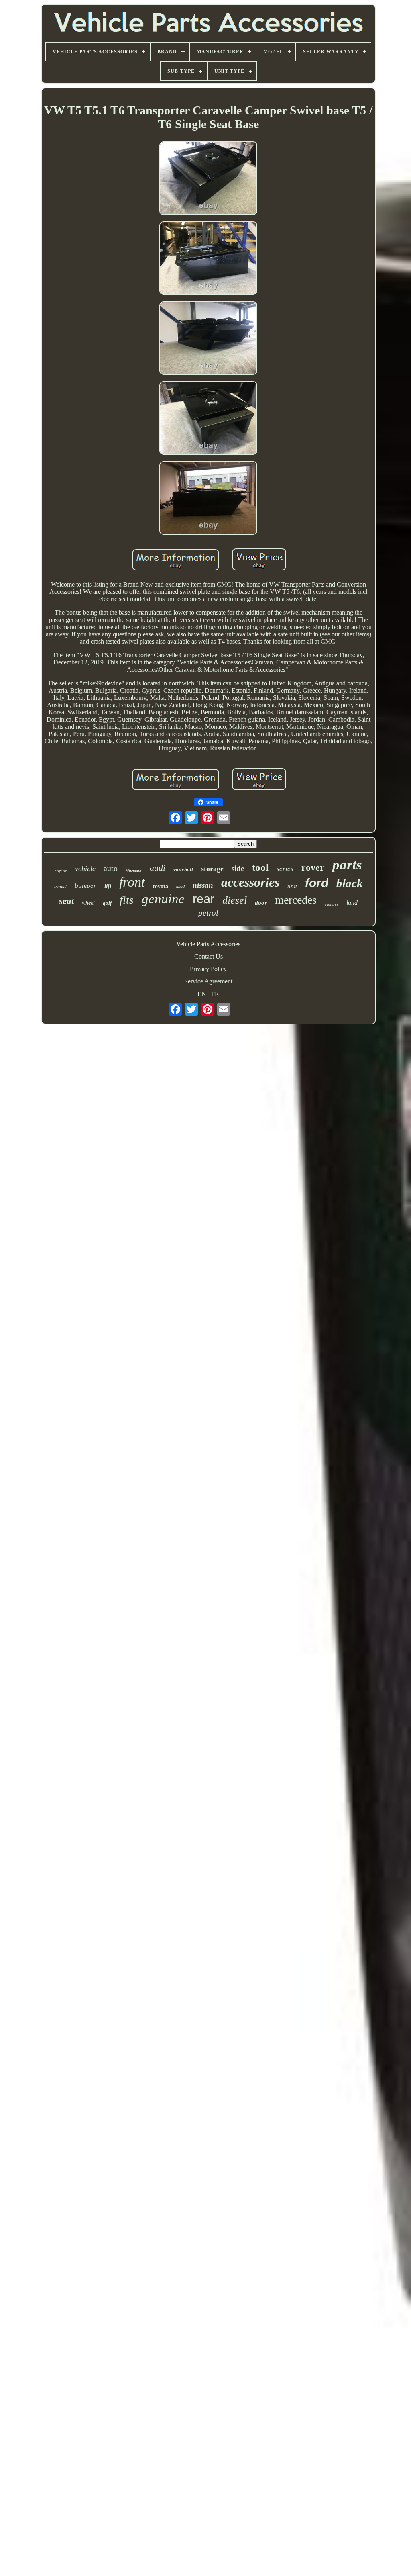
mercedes (296, 900)
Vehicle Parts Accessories (208, 944)
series (285, 869)
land (352, 903)
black (350, 883)
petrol (208, 913)
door (261, 903)
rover (313, 867)
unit (292, 886)
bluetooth (134, 871)
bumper (85, 886)
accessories (250, 882)
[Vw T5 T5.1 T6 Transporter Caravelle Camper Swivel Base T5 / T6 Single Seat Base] (208, 179)
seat (66, 901)
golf (107, 903)
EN (202, 994)
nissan (203, 885)
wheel (88, 903)
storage (212, 869)
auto (111, 868)
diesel (235, 900)
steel (180, 887)
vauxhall (183, 870)
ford (317, 883)
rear (203, 899)
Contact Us (209, 956)
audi (158, 868)
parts (347, 865)
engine (61, 871)
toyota (161, 886)
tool (260, 867)
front (132, 882)
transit (60, 887)
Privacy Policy (208, 969)
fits (127, 900)
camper (332, 904)
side (238, 868)
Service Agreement (208, 981)
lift (108, 886)
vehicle (85, 869)
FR (215, 994)
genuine (163, 899)
